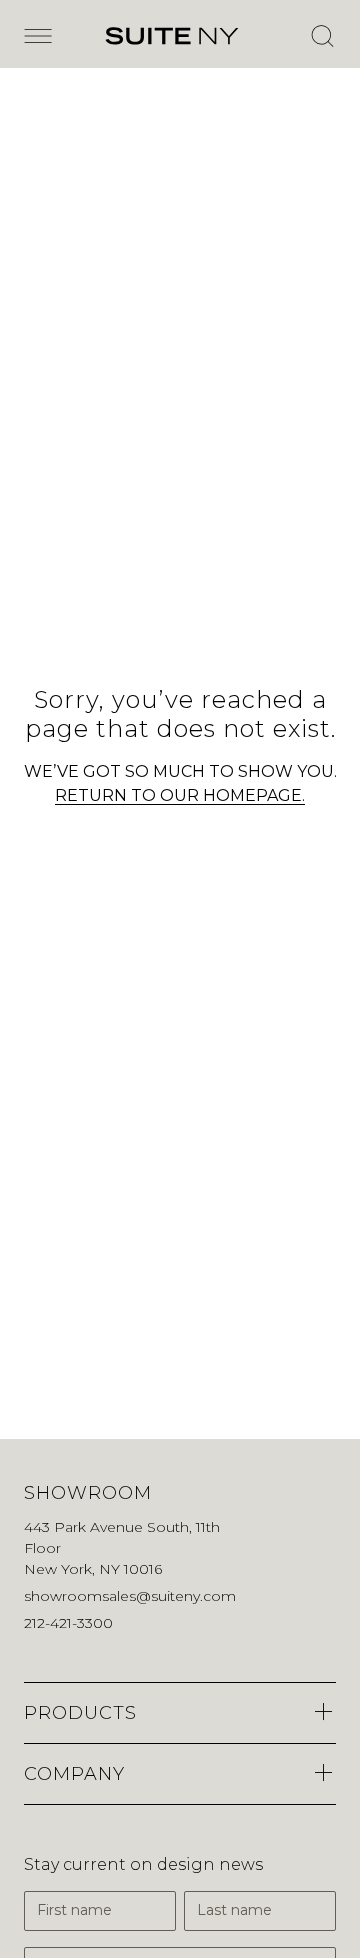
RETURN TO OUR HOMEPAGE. (180, 795)
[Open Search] (322, 36)
